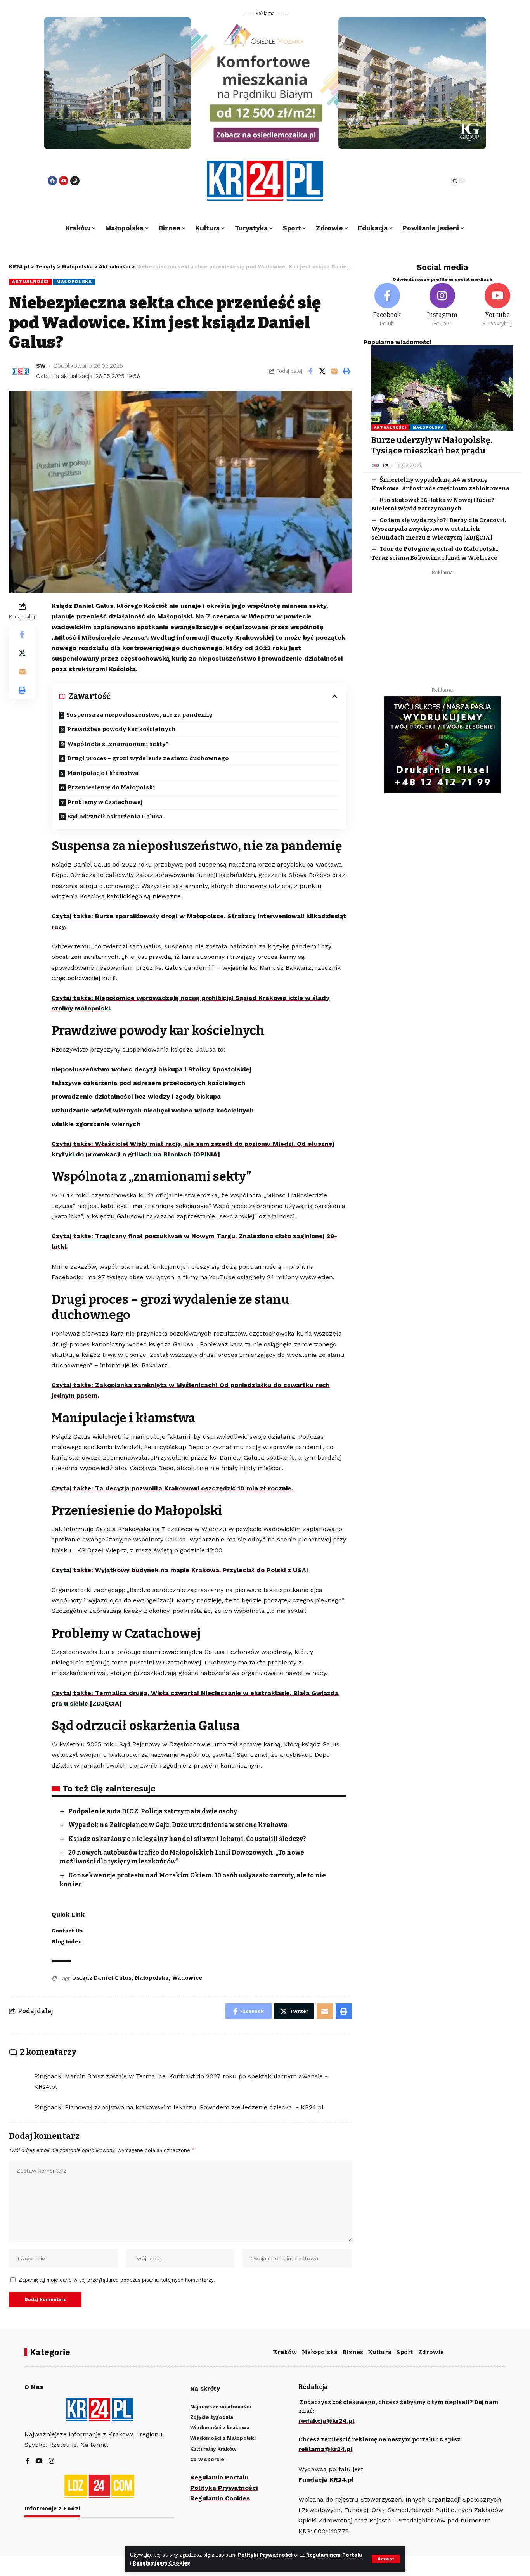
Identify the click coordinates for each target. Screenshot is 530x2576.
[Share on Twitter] (322, 371)
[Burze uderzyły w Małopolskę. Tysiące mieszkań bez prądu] (442, 388)
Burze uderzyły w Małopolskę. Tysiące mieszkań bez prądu (432, 445)
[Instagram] (75, 181)
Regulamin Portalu (219, 2477)
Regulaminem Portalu (334, 2555)
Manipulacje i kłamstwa (103, 773)
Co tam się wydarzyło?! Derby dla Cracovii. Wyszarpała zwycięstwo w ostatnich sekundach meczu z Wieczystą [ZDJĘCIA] (439, 529)
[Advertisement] (442, 633)
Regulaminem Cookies (161, 2563)
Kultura (380, 2352)
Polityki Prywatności (266, 2555)
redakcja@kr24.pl (326, 2421)
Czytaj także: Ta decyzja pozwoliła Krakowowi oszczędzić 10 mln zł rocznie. (172, 1488)
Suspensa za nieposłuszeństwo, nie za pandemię (139, 715)
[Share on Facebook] (310, 371)
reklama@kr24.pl (325, 2449)
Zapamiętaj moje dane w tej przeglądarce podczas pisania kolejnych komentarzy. (117, 2280)
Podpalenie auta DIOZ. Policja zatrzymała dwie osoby (153, 1811)
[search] (421, 181)
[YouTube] (39, 2461)
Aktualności (30, 282)
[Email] (334, 371)
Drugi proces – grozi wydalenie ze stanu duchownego (148, 758)
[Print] (346, 371)
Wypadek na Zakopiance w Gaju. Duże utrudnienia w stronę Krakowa (178, 1825)
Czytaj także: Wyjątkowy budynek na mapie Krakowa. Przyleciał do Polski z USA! (180, 1570)
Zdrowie (431, 2352)
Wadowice (187, 1978)
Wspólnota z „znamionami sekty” (118, 744)
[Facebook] (52, 181)
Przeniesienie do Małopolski (111, 787)
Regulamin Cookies (220, 2498)
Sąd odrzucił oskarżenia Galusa (115, 817)
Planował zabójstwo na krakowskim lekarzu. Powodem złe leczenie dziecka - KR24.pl (194, 2107)
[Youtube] (64, 181)
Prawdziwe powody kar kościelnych (121, 729)
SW (41, 366)
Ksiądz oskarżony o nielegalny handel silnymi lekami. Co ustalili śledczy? (187, 1839)
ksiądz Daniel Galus (102, 1978)
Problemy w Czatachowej (105, 802)
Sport (405, 2352)
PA (386, 465)
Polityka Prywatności (224, 2488)
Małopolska (74, 282)
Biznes (353, 2352)
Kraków (285, 2352)
